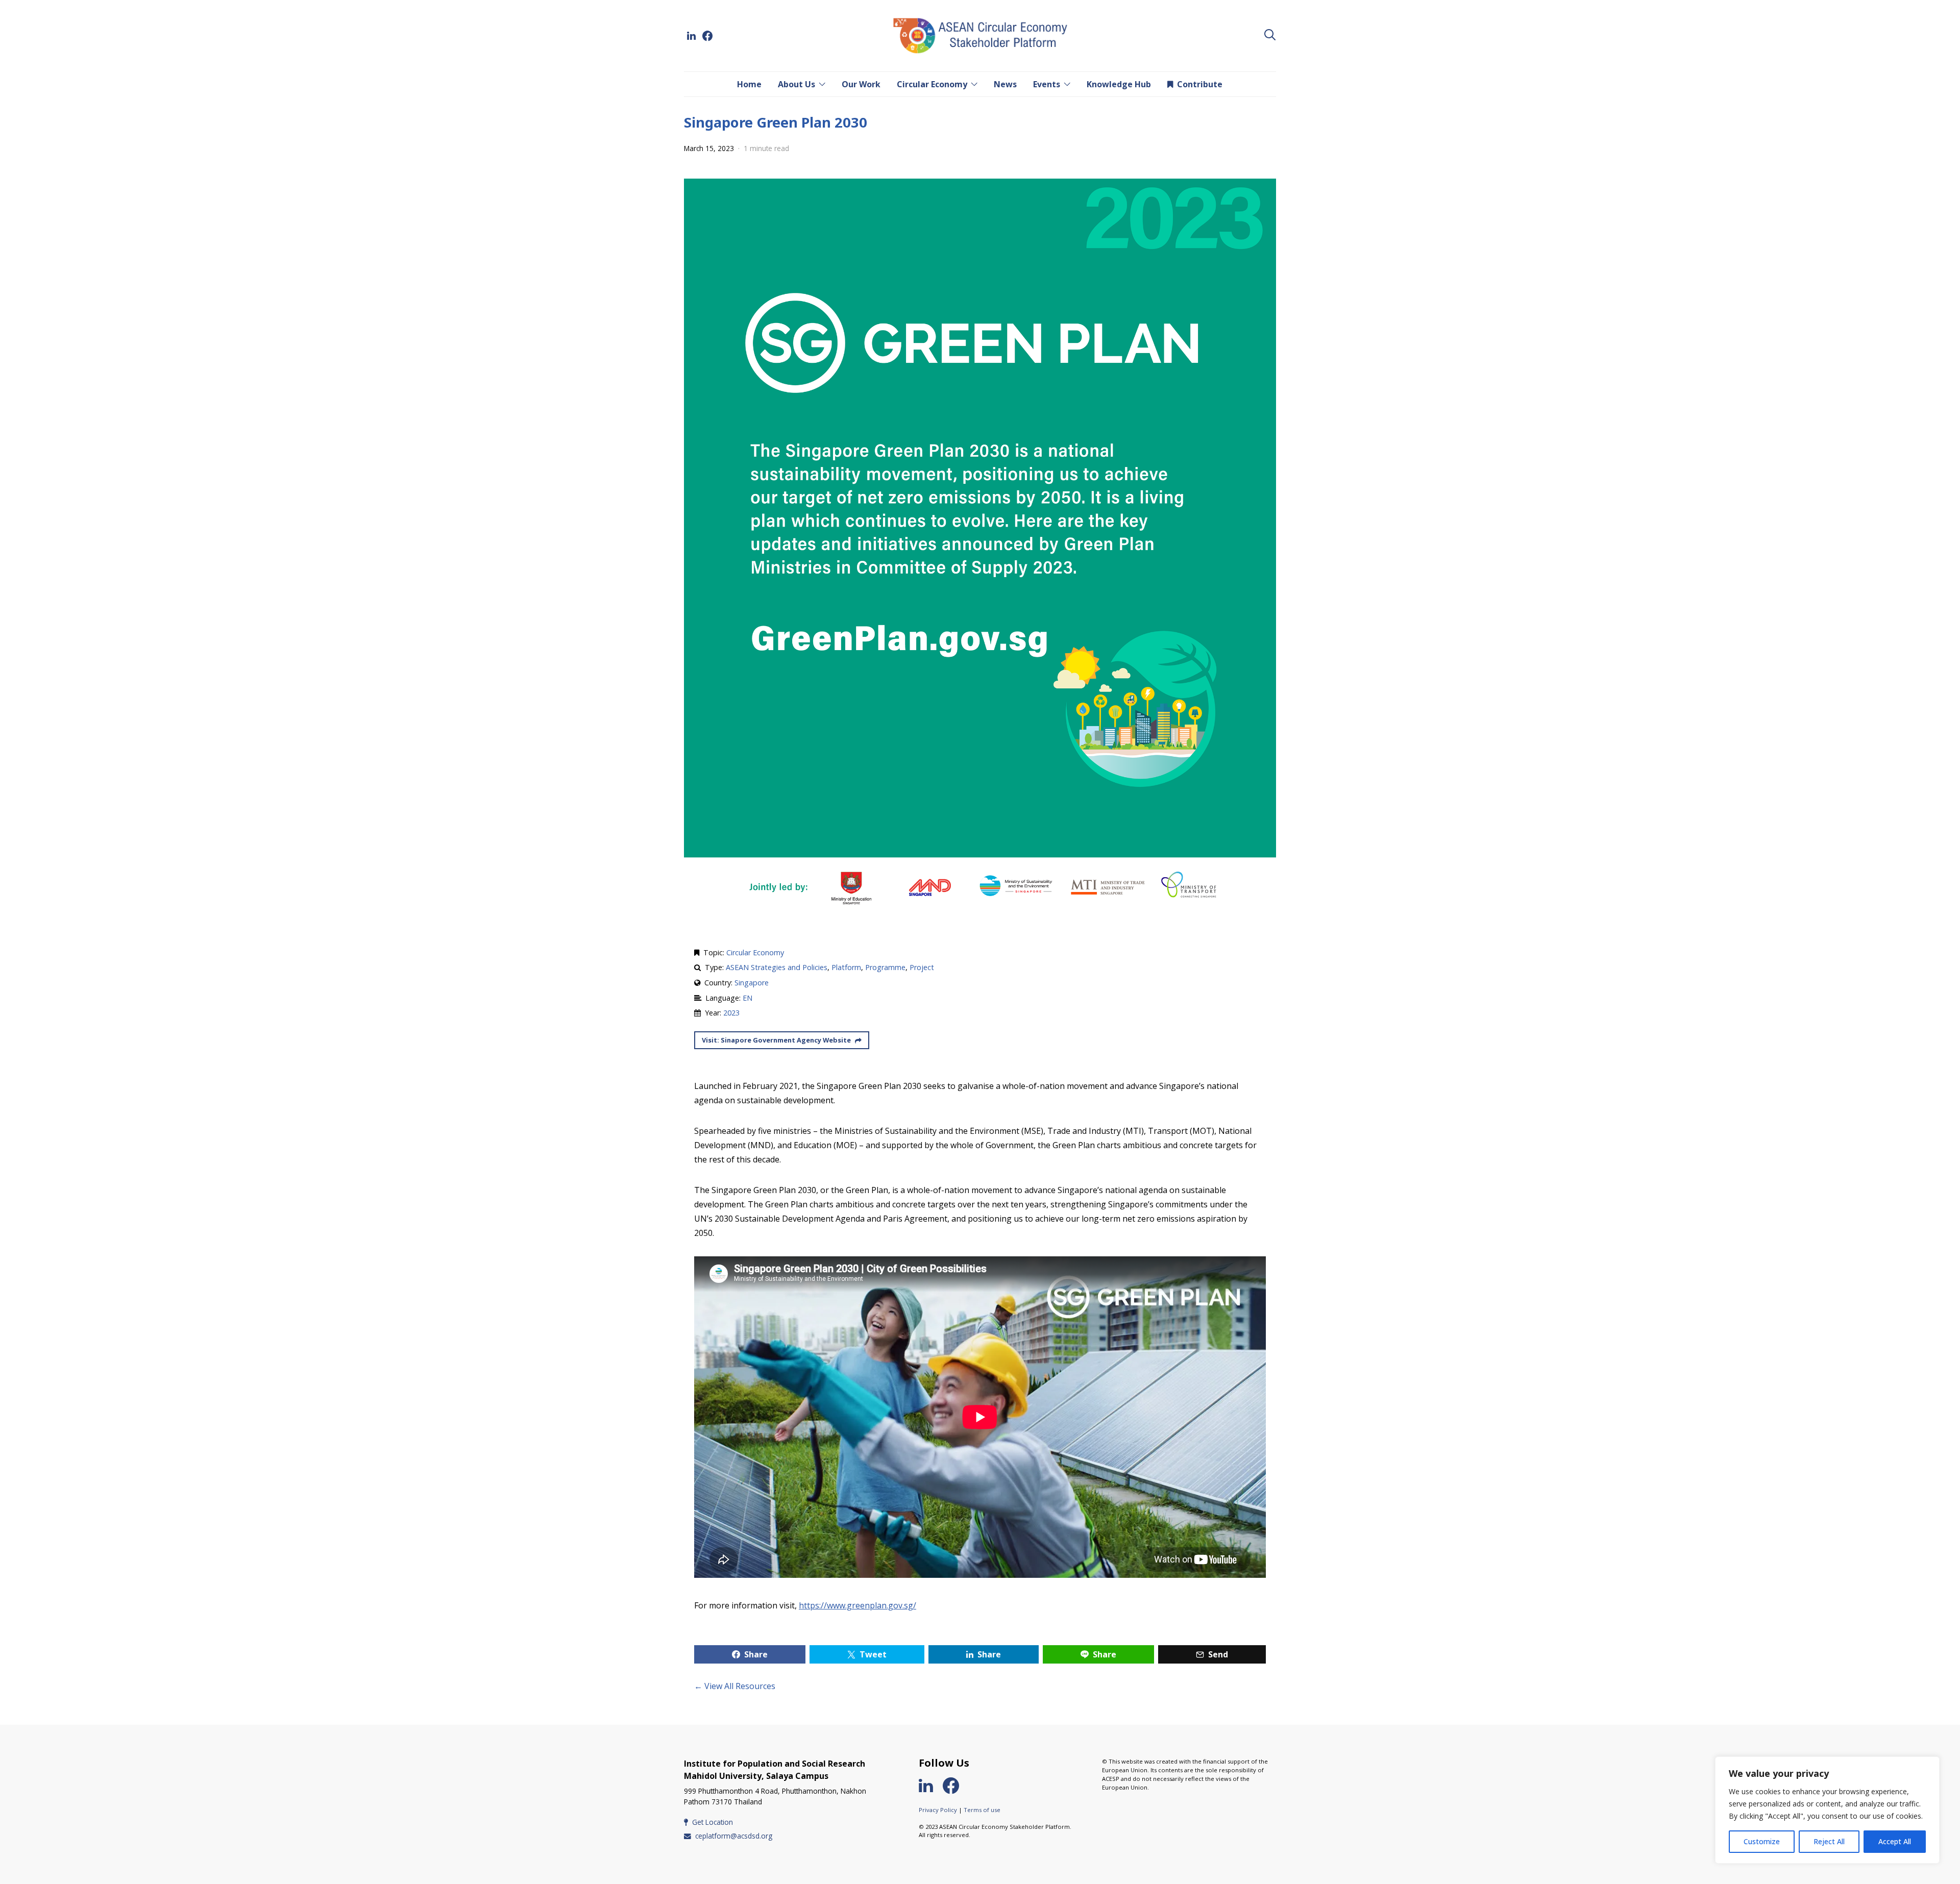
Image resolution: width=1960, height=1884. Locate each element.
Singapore (752, 983)
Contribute (1200, 84)
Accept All (1895, 1841)
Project (922, 967)
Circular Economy (932, 84)
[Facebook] (707, 36)
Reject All (1829, 1841)
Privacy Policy (938, 1810)
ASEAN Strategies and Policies (777, 967)
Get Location (713, 1822)
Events (1047, 84)
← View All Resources (735, 1686)
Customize (1762, 1841)
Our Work (861, 84)
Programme (885, 967)
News (1005, 84)
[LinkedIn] (691, 36)
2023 (731, 1013)
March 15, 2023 (709, 148)
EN (748, 998)
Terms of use (982, 1810)
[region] (1827, 1810)
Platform (846, 967)
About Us (797, 84)
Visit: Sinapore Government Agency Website (776, 1040)
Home (749, 84)
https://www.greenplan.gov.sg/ (857, 1605)
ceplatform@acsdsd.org (734, 1836)
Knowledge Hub (1119, 84)
